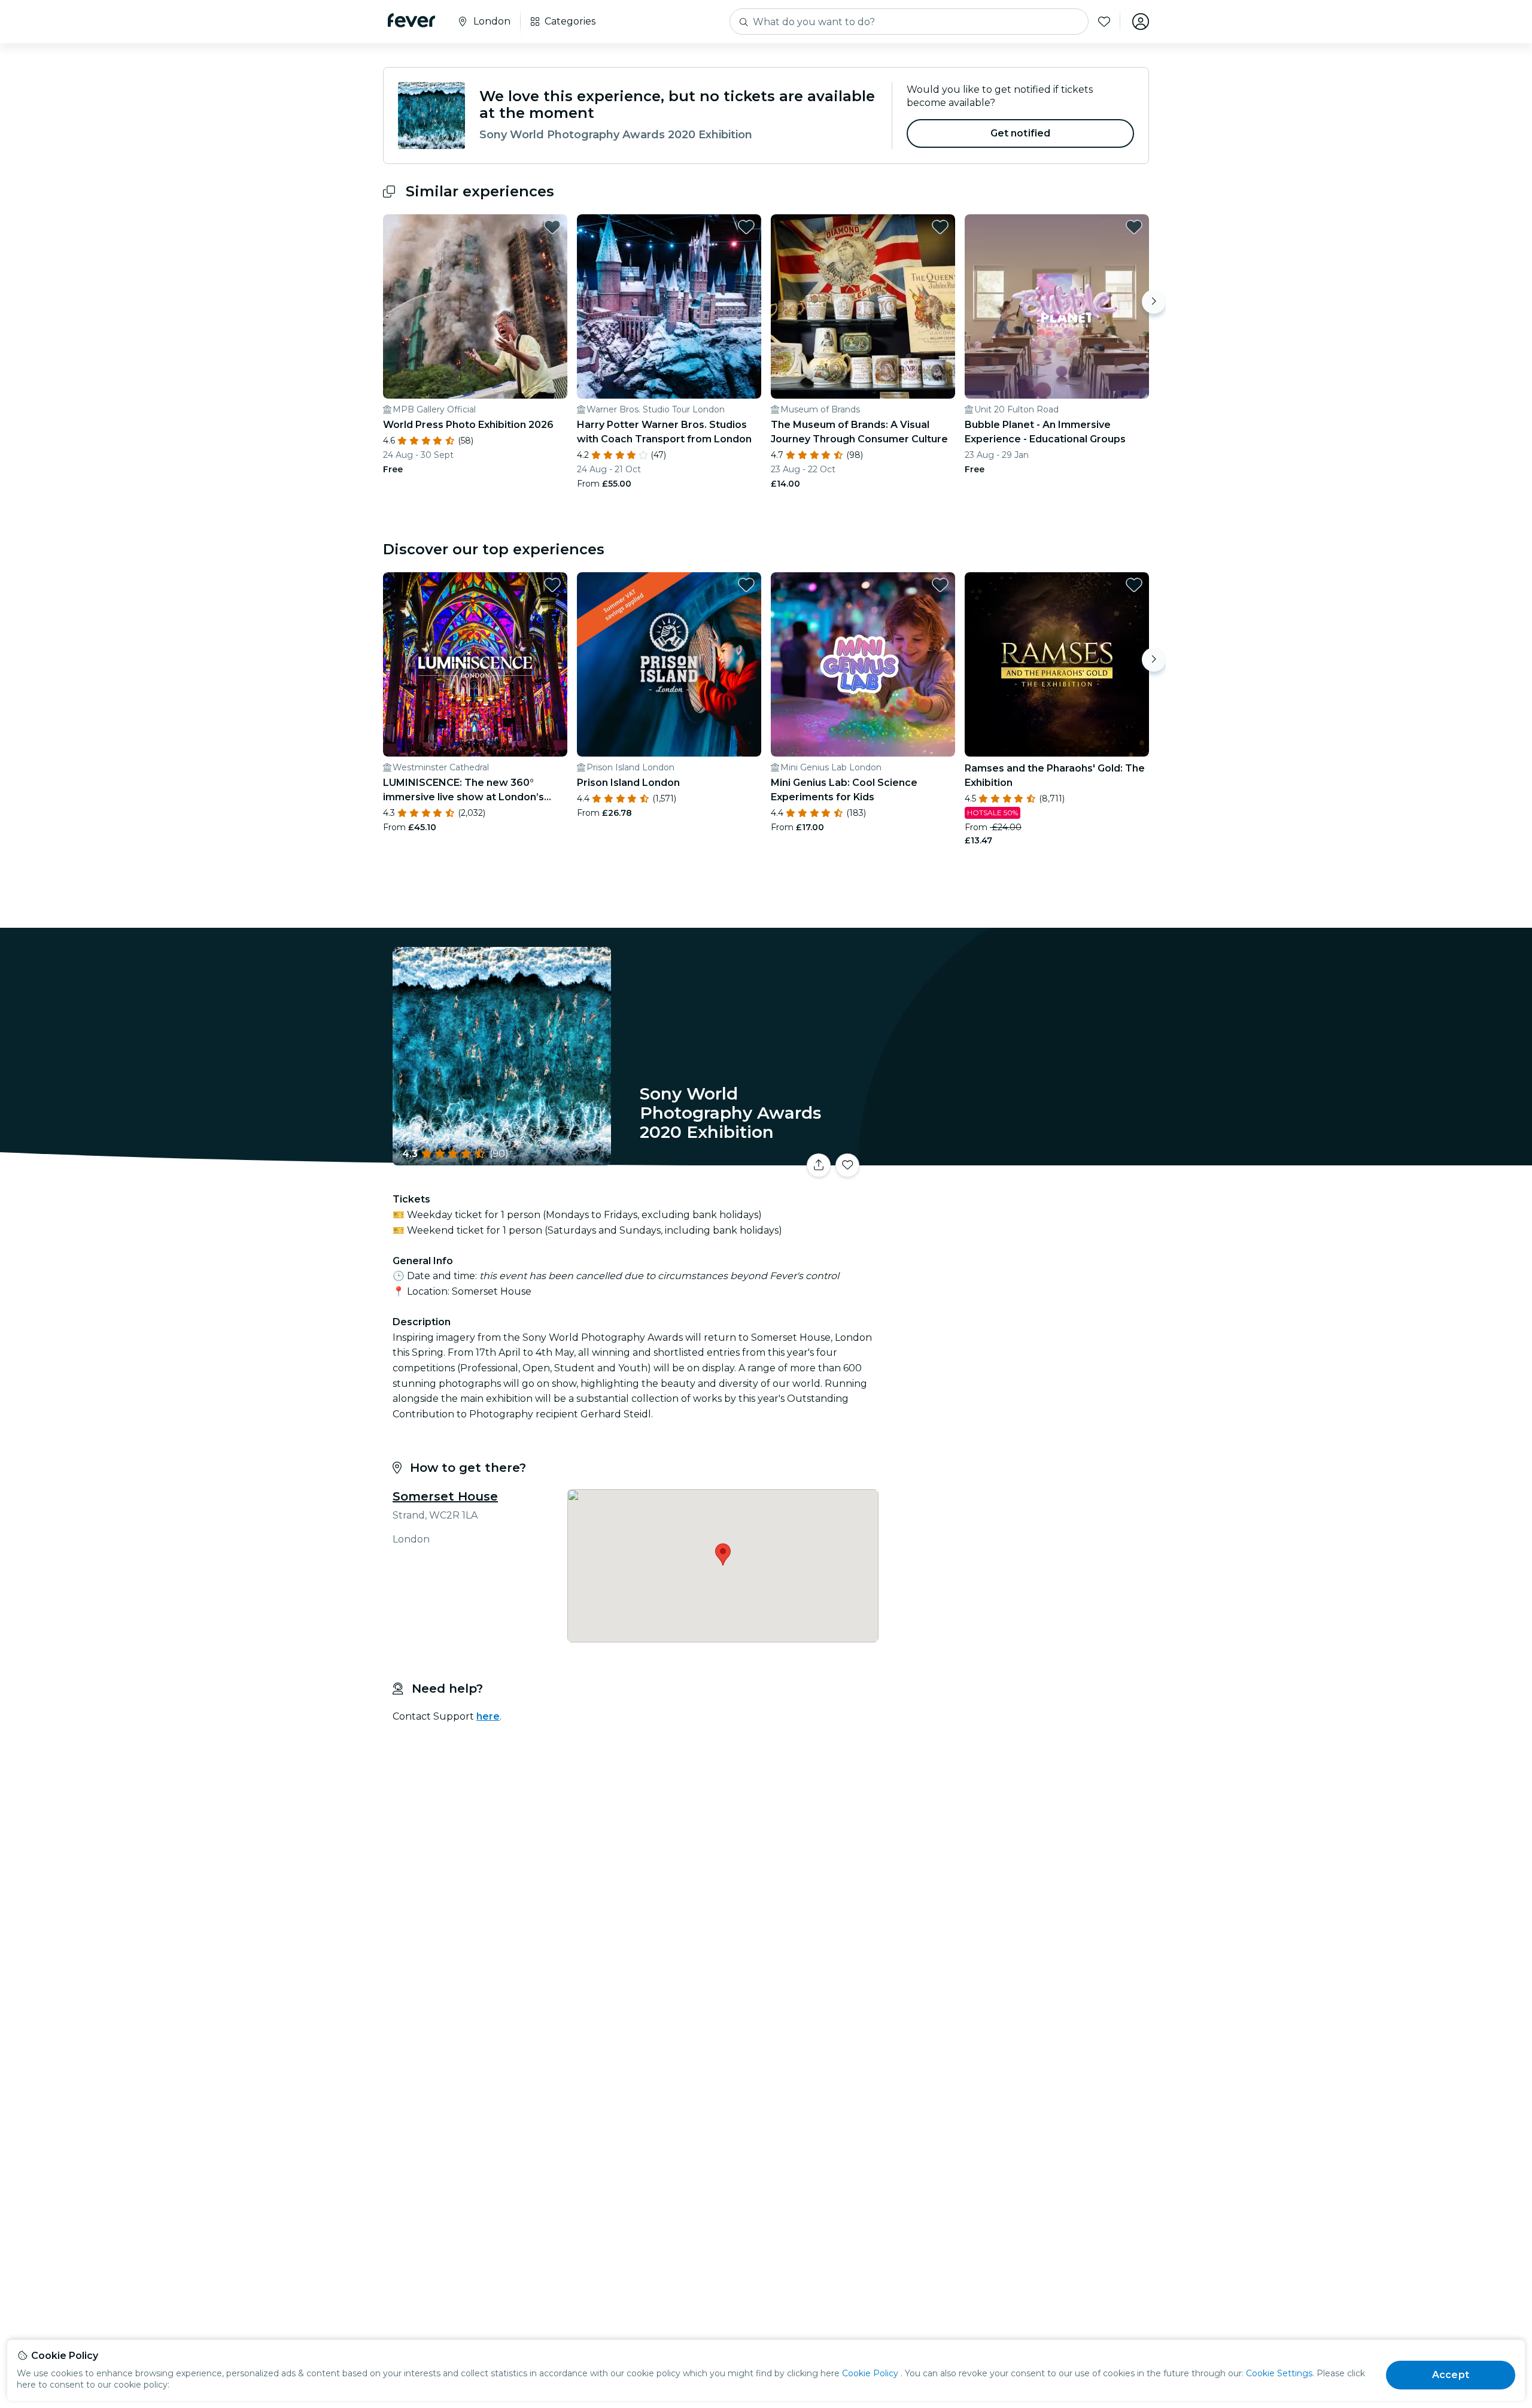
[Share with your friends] (819, 1165)
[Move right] (1154, 302)
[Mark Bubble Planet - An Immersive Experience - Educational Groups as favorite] (1134, 227)
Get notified (1021, 133)
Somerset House (445, 1496)
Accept (1451, 2375)
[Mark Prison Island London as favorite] (746, 585)
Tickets (1016, 1158)
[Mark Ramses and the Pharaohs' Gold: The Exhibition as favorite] (1134, 585)
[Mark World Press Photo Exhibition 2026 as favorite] (552, 227)
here (488, 1716)
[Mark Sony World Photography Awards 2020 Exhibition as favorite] (847, 1165)
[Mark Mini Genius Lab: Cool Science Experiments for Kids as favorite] (940, 585)
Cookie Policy (870, 2373)
